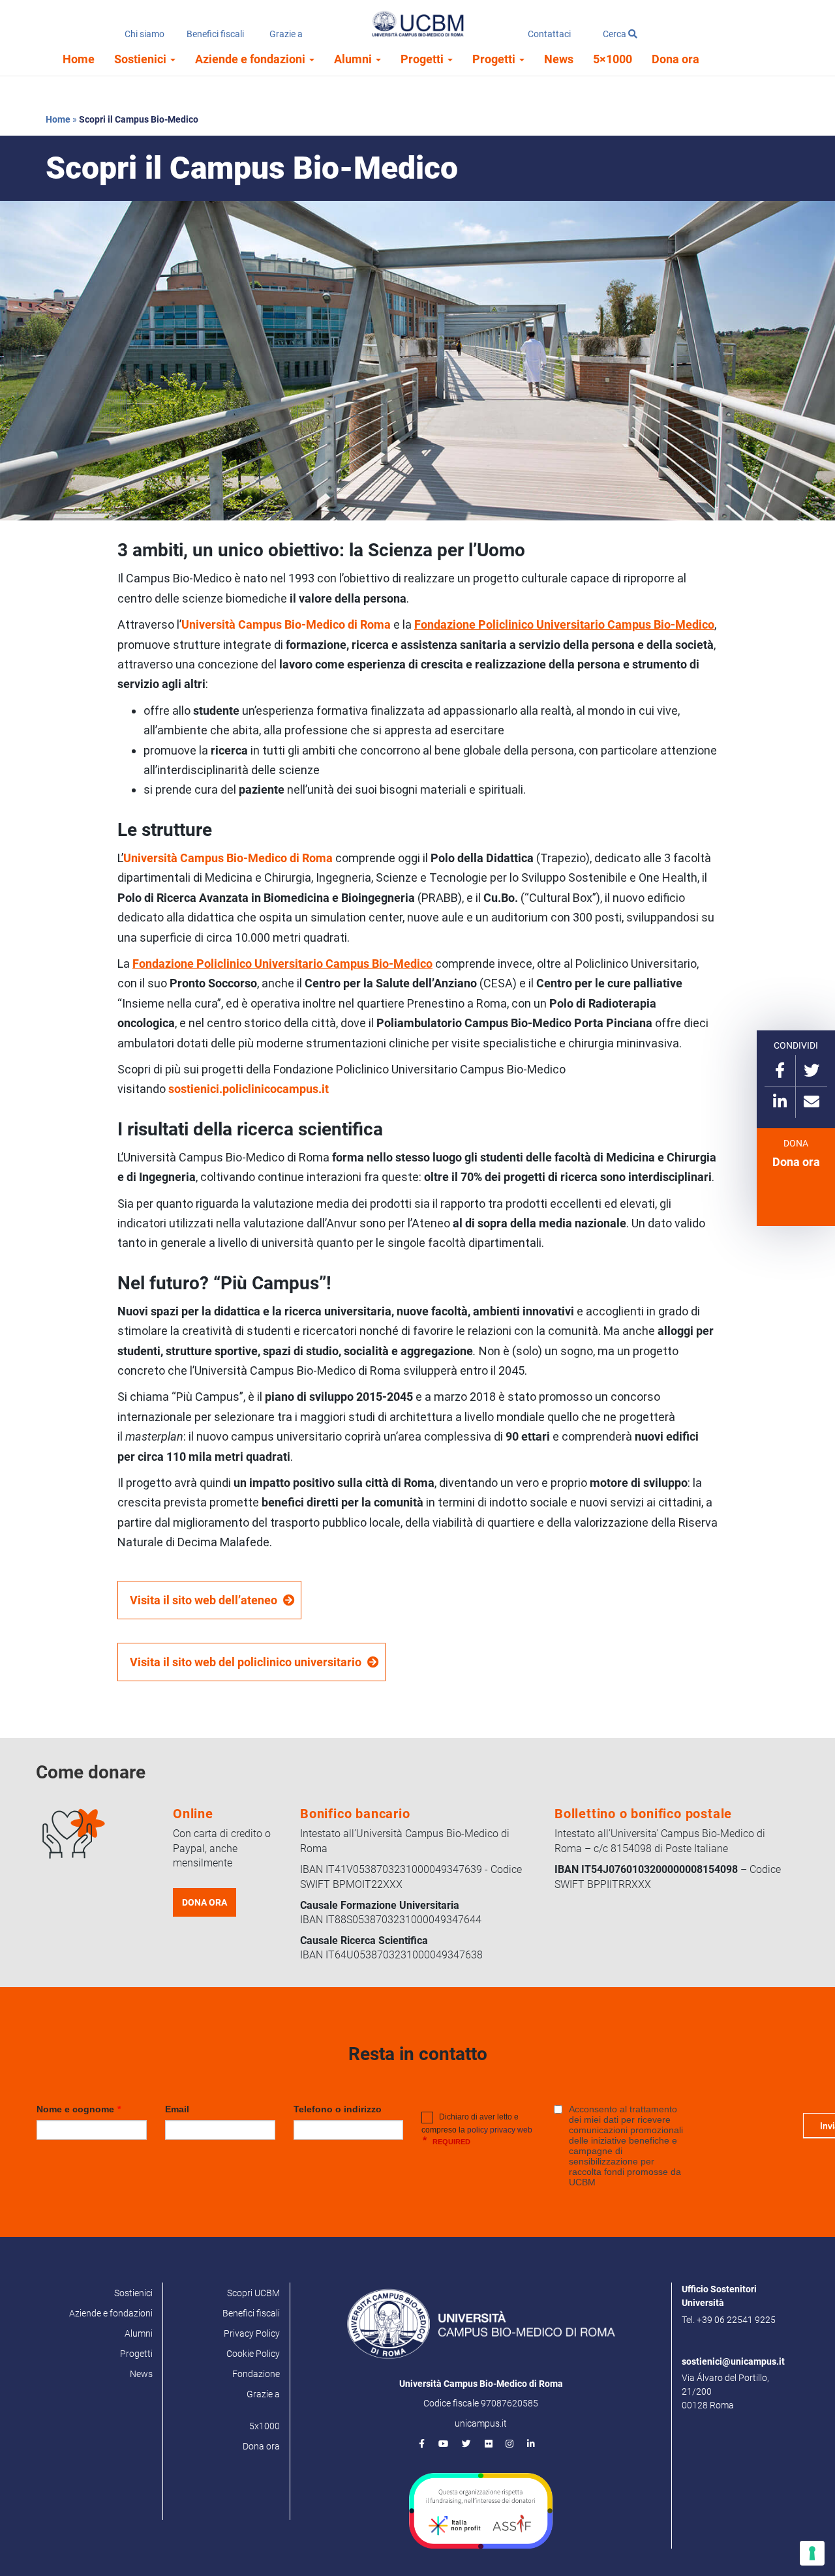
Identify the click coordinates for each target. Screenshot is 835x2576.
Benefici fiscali (215, 34)
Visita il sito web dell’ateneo (204, 1600)
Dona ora (676, 59)
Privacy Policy (252, 2333)
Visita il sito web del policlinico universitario (246, 1662)
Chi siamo (144, 34)
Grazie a (286, 34)
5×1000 (613, 59)
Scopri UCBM (253, 2293)
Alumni (354, 59)
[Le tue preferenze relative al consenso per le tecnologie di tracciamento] (812, 2553)
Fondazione (256, 2374)
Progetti (423, 59)
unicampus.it (481, 2423)
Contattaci (549, 34)
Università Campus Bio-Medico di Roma (228, 858)
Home (79, 59)
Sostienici (142, 59)
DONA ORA (205, 1902)
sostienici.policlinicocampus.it (249, 1089)
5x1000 (265, 2426)
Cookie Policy (253, 2354)
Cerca (615, 34)
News (559, 59)
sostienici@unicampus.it (733, 2361)
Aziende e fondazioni (251, 59)
